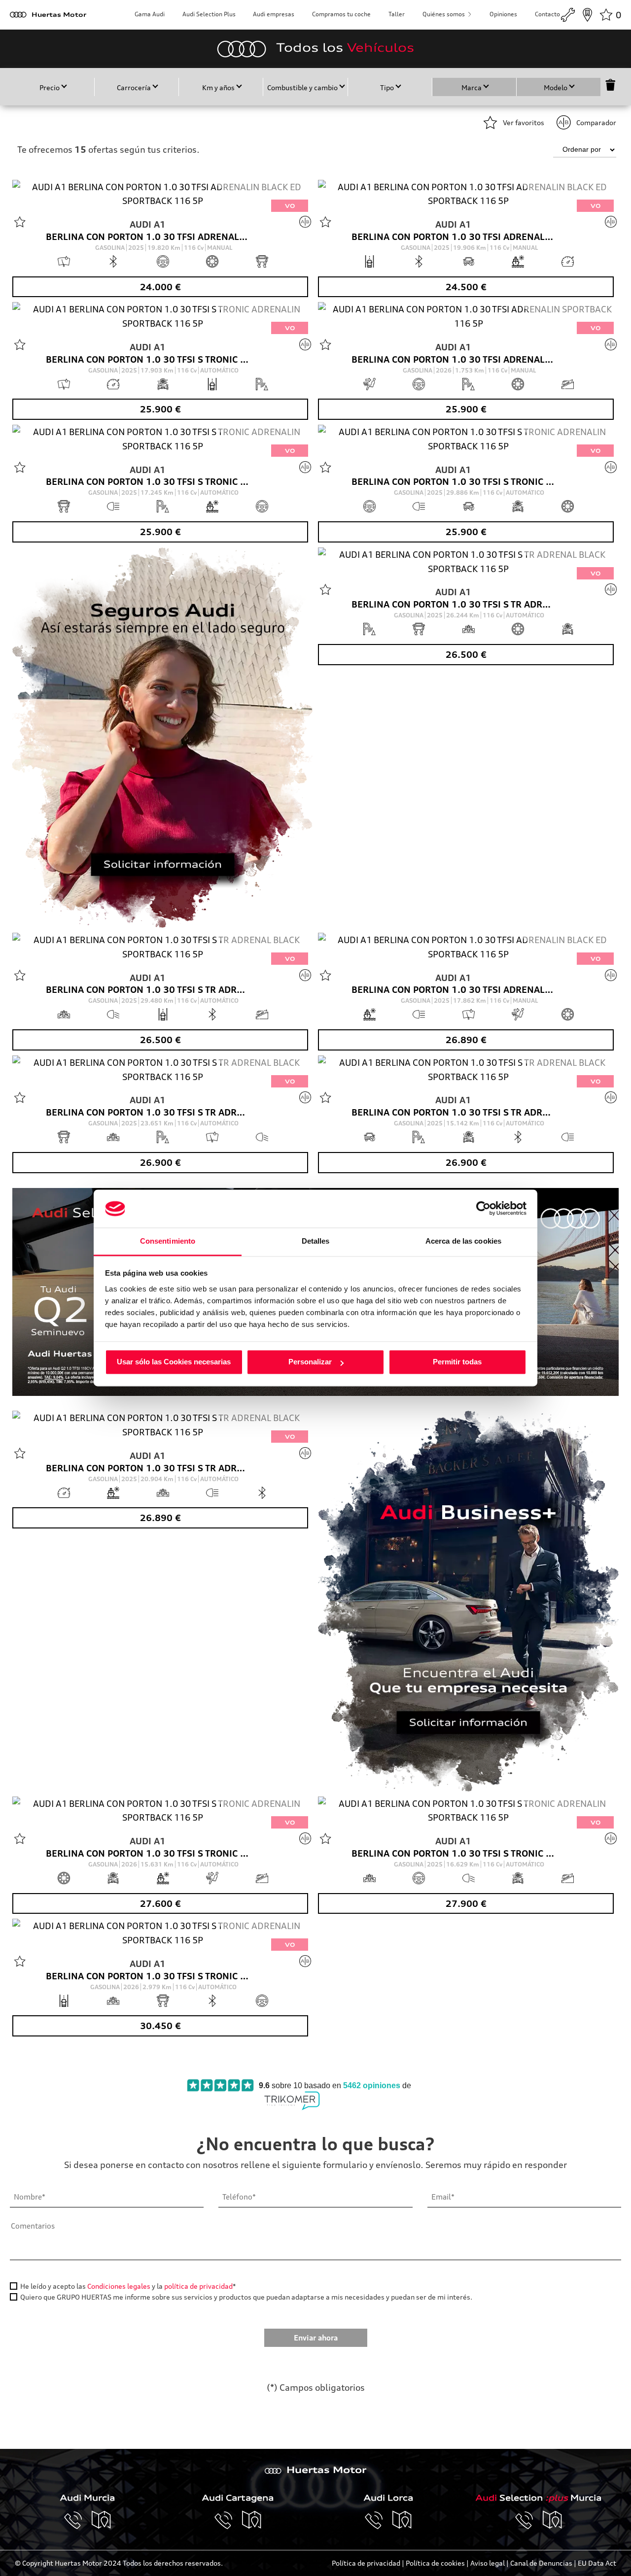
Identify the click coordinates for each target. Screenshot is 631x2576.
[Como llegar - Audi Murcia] (102, 2520)
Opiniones (503, 14)
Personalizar (310, 1362)
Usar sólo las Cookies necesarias (174, 1362)
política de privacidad (198, 2286)
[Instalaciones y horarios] (587, 15)
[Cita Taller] (568, 15)
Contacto (547, 14)
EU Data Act (597, 2563)
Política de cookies (435, 2563)
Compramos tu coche (341, 14)
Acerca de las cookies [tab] (463, 1241)
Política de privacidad (366, 2563)
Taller (397, 14)
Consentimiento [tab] (168, 1241)
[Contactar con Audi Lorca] (379, 2520)
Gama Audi (150, 14)
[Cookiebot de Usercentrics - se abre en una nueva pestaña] (483, 1209)
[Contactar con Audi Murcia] (78, 2520)
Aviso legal (488, 2563)
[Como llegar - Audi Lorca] (402, 2520)
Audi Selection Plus (209, 14)
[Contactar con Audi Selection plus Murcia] (529, 2520)
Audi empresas (274, 14)
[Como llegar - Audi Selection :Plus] (553, 2520)
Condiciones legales (119, 2286)
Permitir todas (457, 1362)
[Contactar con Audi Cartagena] (228, 2520)
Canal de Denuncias (541, 2563)
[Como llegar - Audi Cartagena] (252, 2520)
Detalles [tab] (316, 1241)
